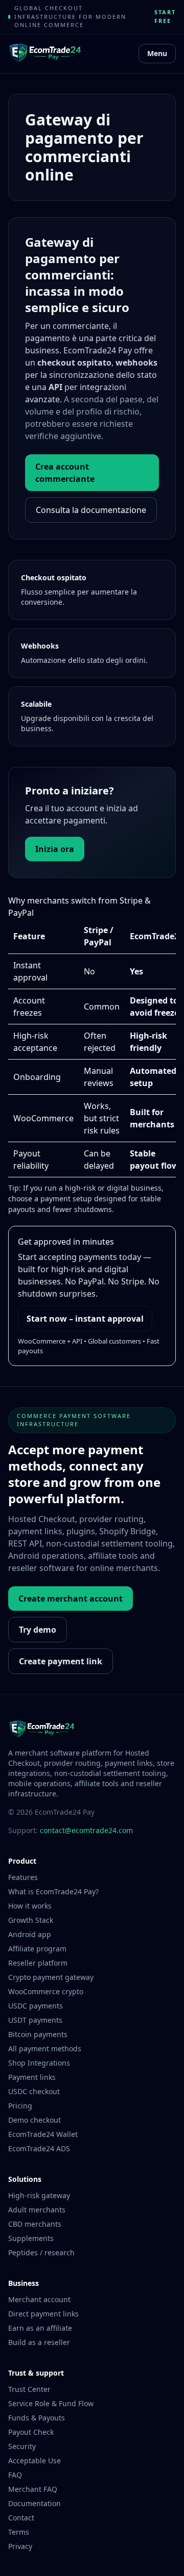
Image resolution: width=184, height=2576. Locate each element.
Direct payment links (43, 2314)
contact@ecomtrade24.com (86, 1830)
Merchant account (39, 2299)
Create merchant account (71, 1599)
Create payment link (61, 1661)
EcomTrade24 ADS (39, 2148)
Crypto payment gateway (51, 1977)
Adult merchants (37, 2210)
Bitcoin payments (38, 2034)
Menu (157, 53)
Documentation (34, 2503)
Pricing (20, 2106)
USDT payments (35, 2020)
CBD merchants (35, 2224)
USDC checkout (34, 2091)
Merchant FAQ (33, 2489)
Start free (165, 16)
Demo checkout (34, 2120)
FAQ (15, 2475)
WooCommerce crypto (46, 1991)
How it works (30, 1906)
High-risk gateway (39, 2195)
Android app (30, 1934)
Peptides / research (41, 2252)
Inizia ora (55, 849)
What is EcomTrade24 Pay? (53, 1891)
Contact (21, 2518)
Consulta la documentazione (91, 510)
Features (23, 1877)
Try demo (38, 1630)
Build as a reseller (39, 2342)
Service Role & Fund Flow (51, 2403)
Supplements (31, 2238)
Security (22, 2446)
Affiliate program (37, 1949)
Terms (19, 2532)
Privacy (20, 2546)
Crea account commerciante (65, 473)
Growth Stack (31, 1920)
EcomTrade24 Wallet (43, 2134)
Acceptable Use (34, 2461)
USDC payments (36, 2006)
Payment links (32, 2077)
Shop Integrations (39, 2063)
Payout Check (31, 2432)
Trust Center (29, 2389)
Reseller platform (38, 1963)
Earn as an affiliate (40, 2328)
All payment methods (45, 2049)
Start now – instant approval (85, 1319)
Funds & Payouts (37, 2418)
